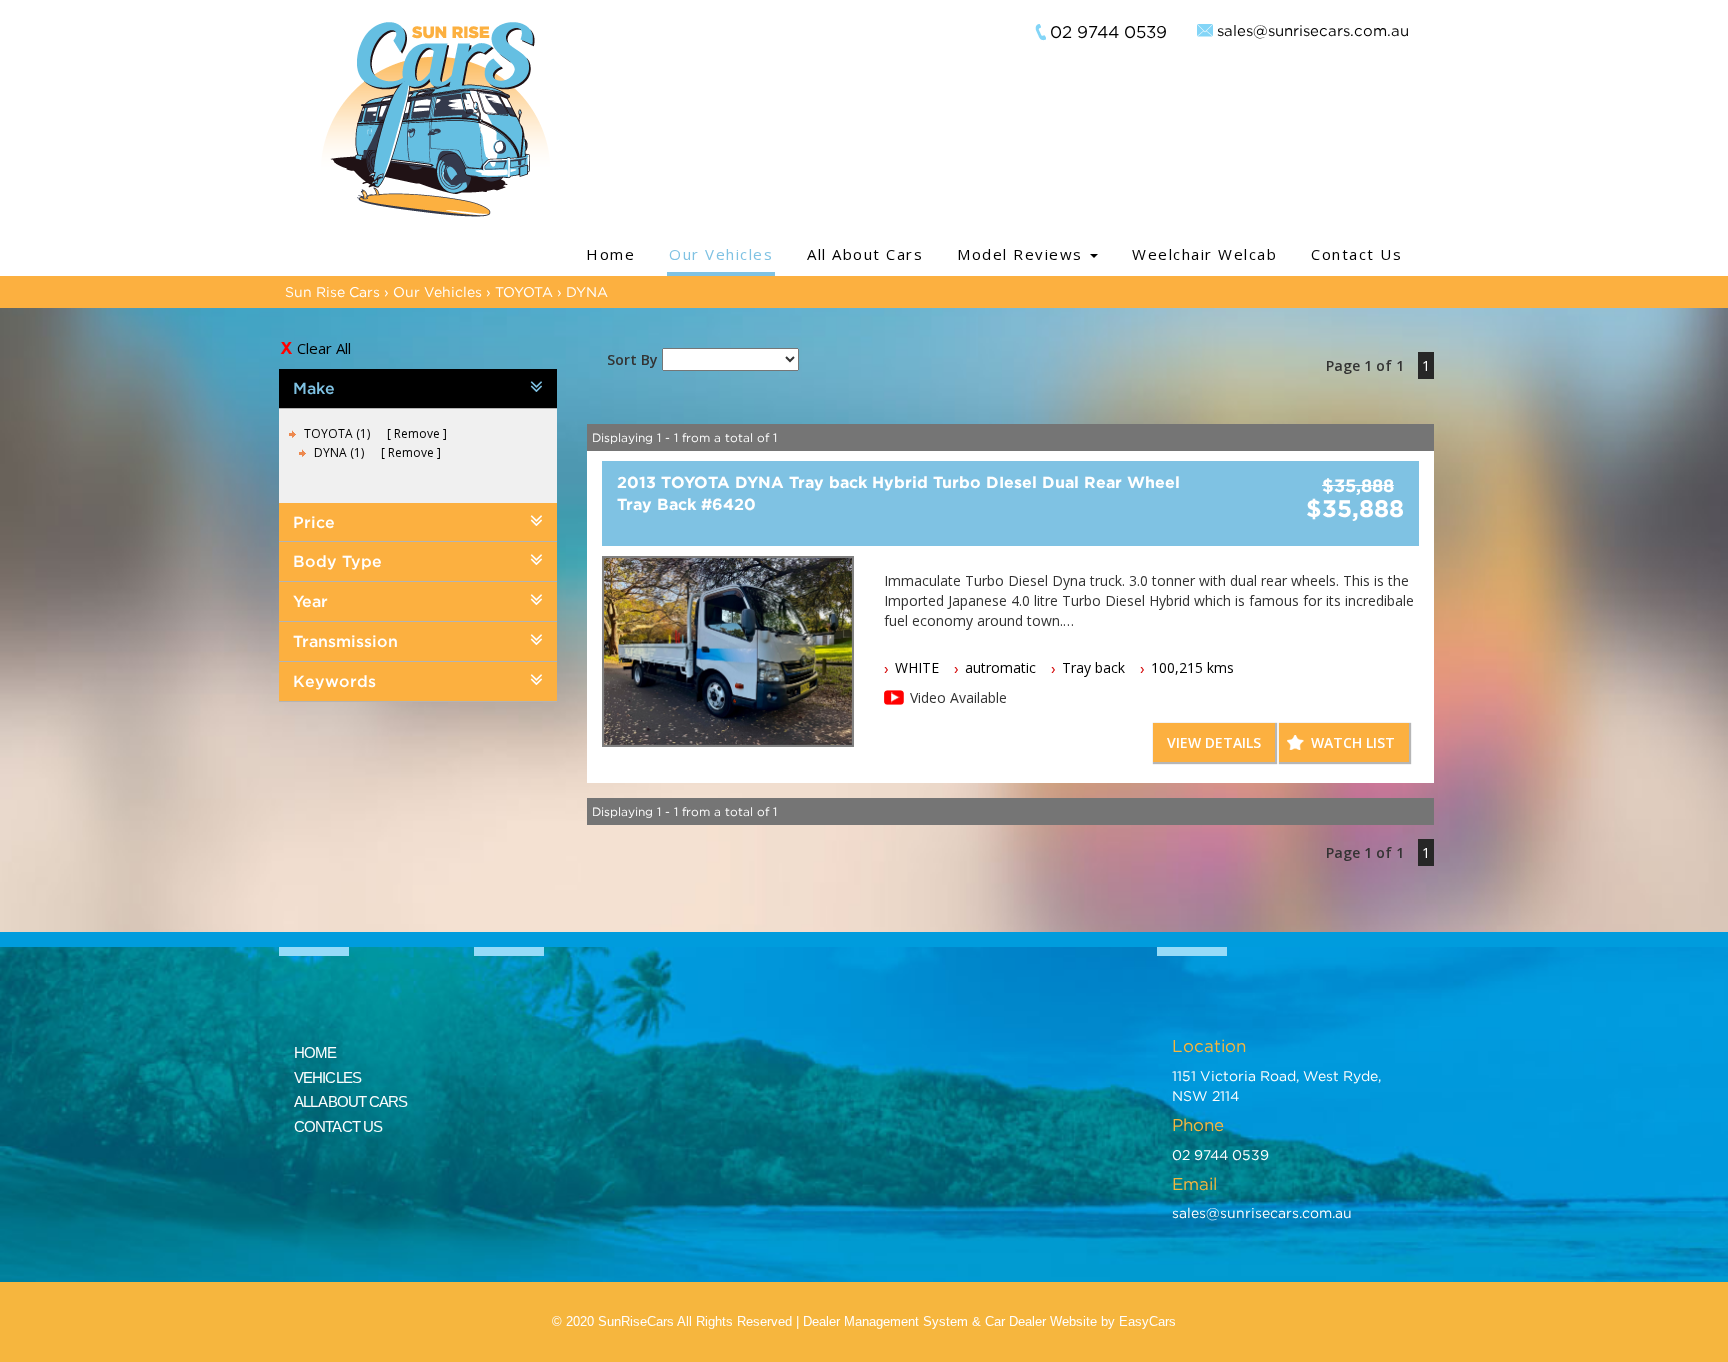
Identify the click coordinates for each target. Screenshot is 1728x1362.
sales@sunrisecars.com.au (1313, 30)
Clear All (324, 348)
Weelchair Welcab (1204, 254)
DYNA (587, 291)
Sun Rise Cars (332, 291)
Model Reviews (1022, 254)
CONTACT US (338, 1126)
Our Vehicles (721, 254)
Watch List (1353, 742)
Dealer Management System (885, 1321)
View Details (1214, 742)
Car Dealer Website (1041, 1321)
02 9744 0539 (1108, 32)
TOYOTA (524, 291)
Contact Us (1356, 254)
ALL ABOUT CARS (350, 1101)
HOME (315, 1052)
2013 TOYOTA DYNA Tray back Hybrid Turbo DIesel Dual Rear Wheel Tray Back (898, 493)
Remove (417, 433)
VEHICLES (327, 1077)
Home (610, 254)
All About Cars (865, 254)
